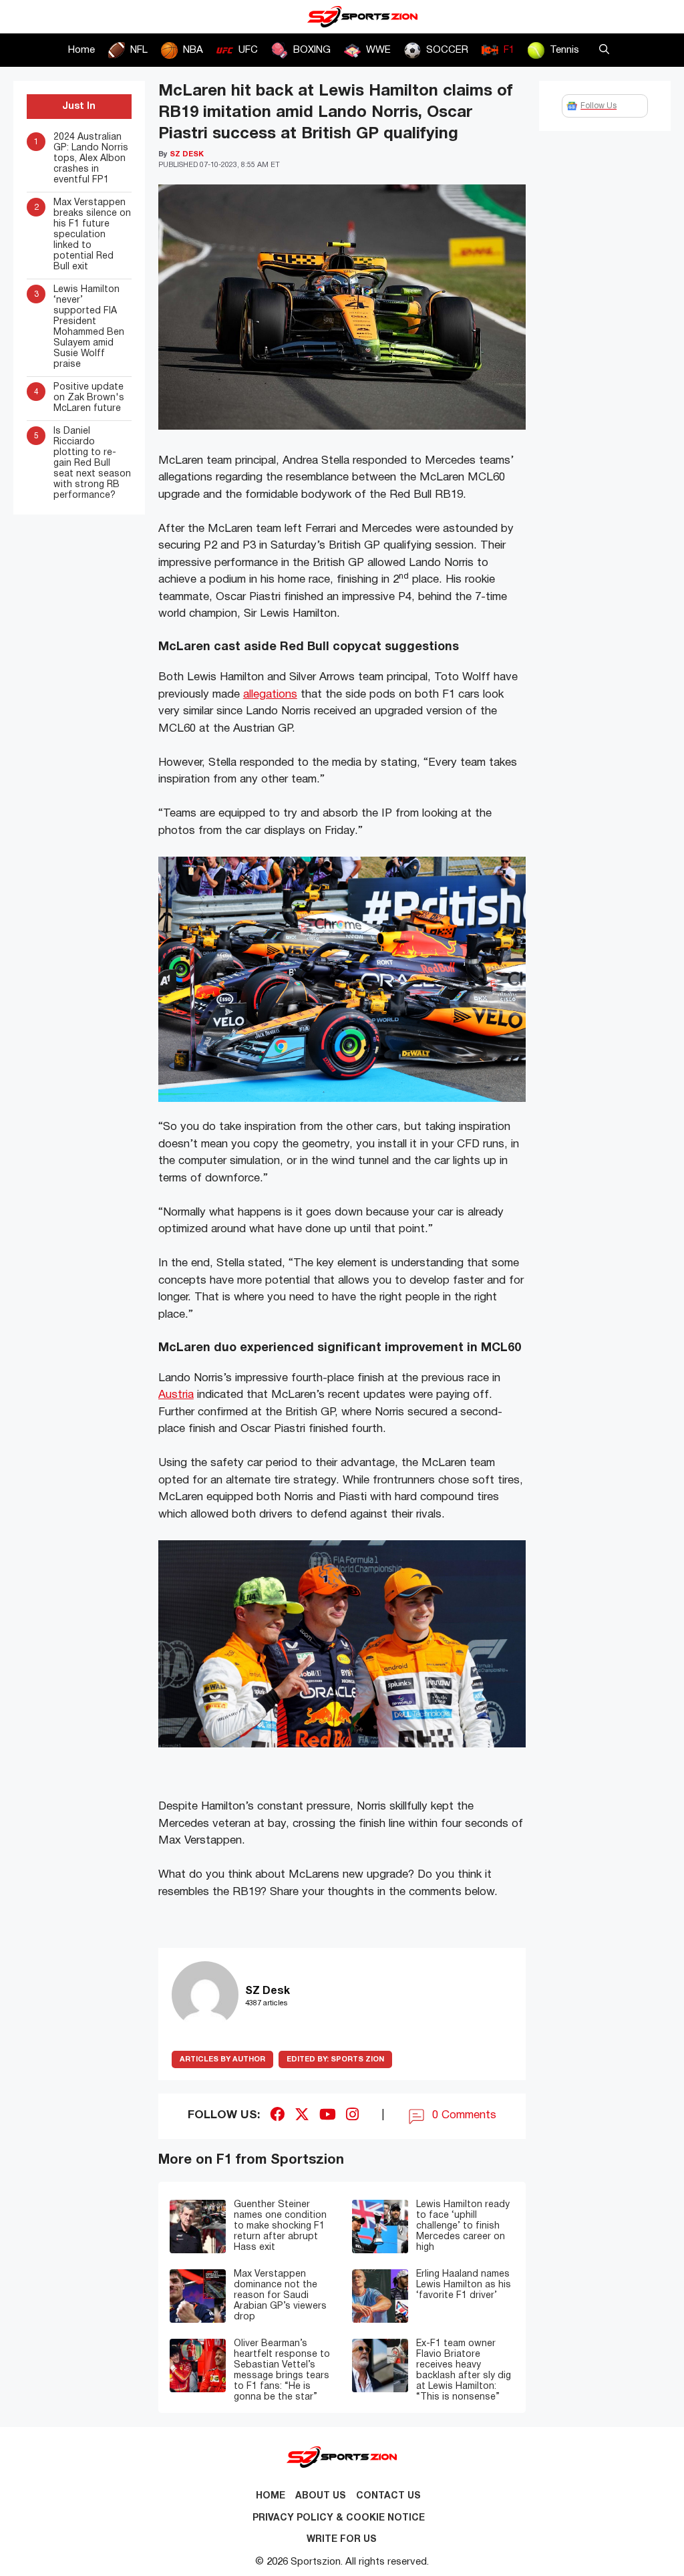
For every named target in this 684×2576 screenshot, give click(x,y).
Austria (176, 1395)
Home (81, 50)
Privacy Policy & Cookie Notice (339, 2518)
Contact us (388, 2496)
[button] (604, 50)
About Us (321, 2496)
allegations (270, 695)
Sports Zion (335, 2059)
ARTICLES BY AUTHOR (222, 2059)
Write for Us (342, 2540)
